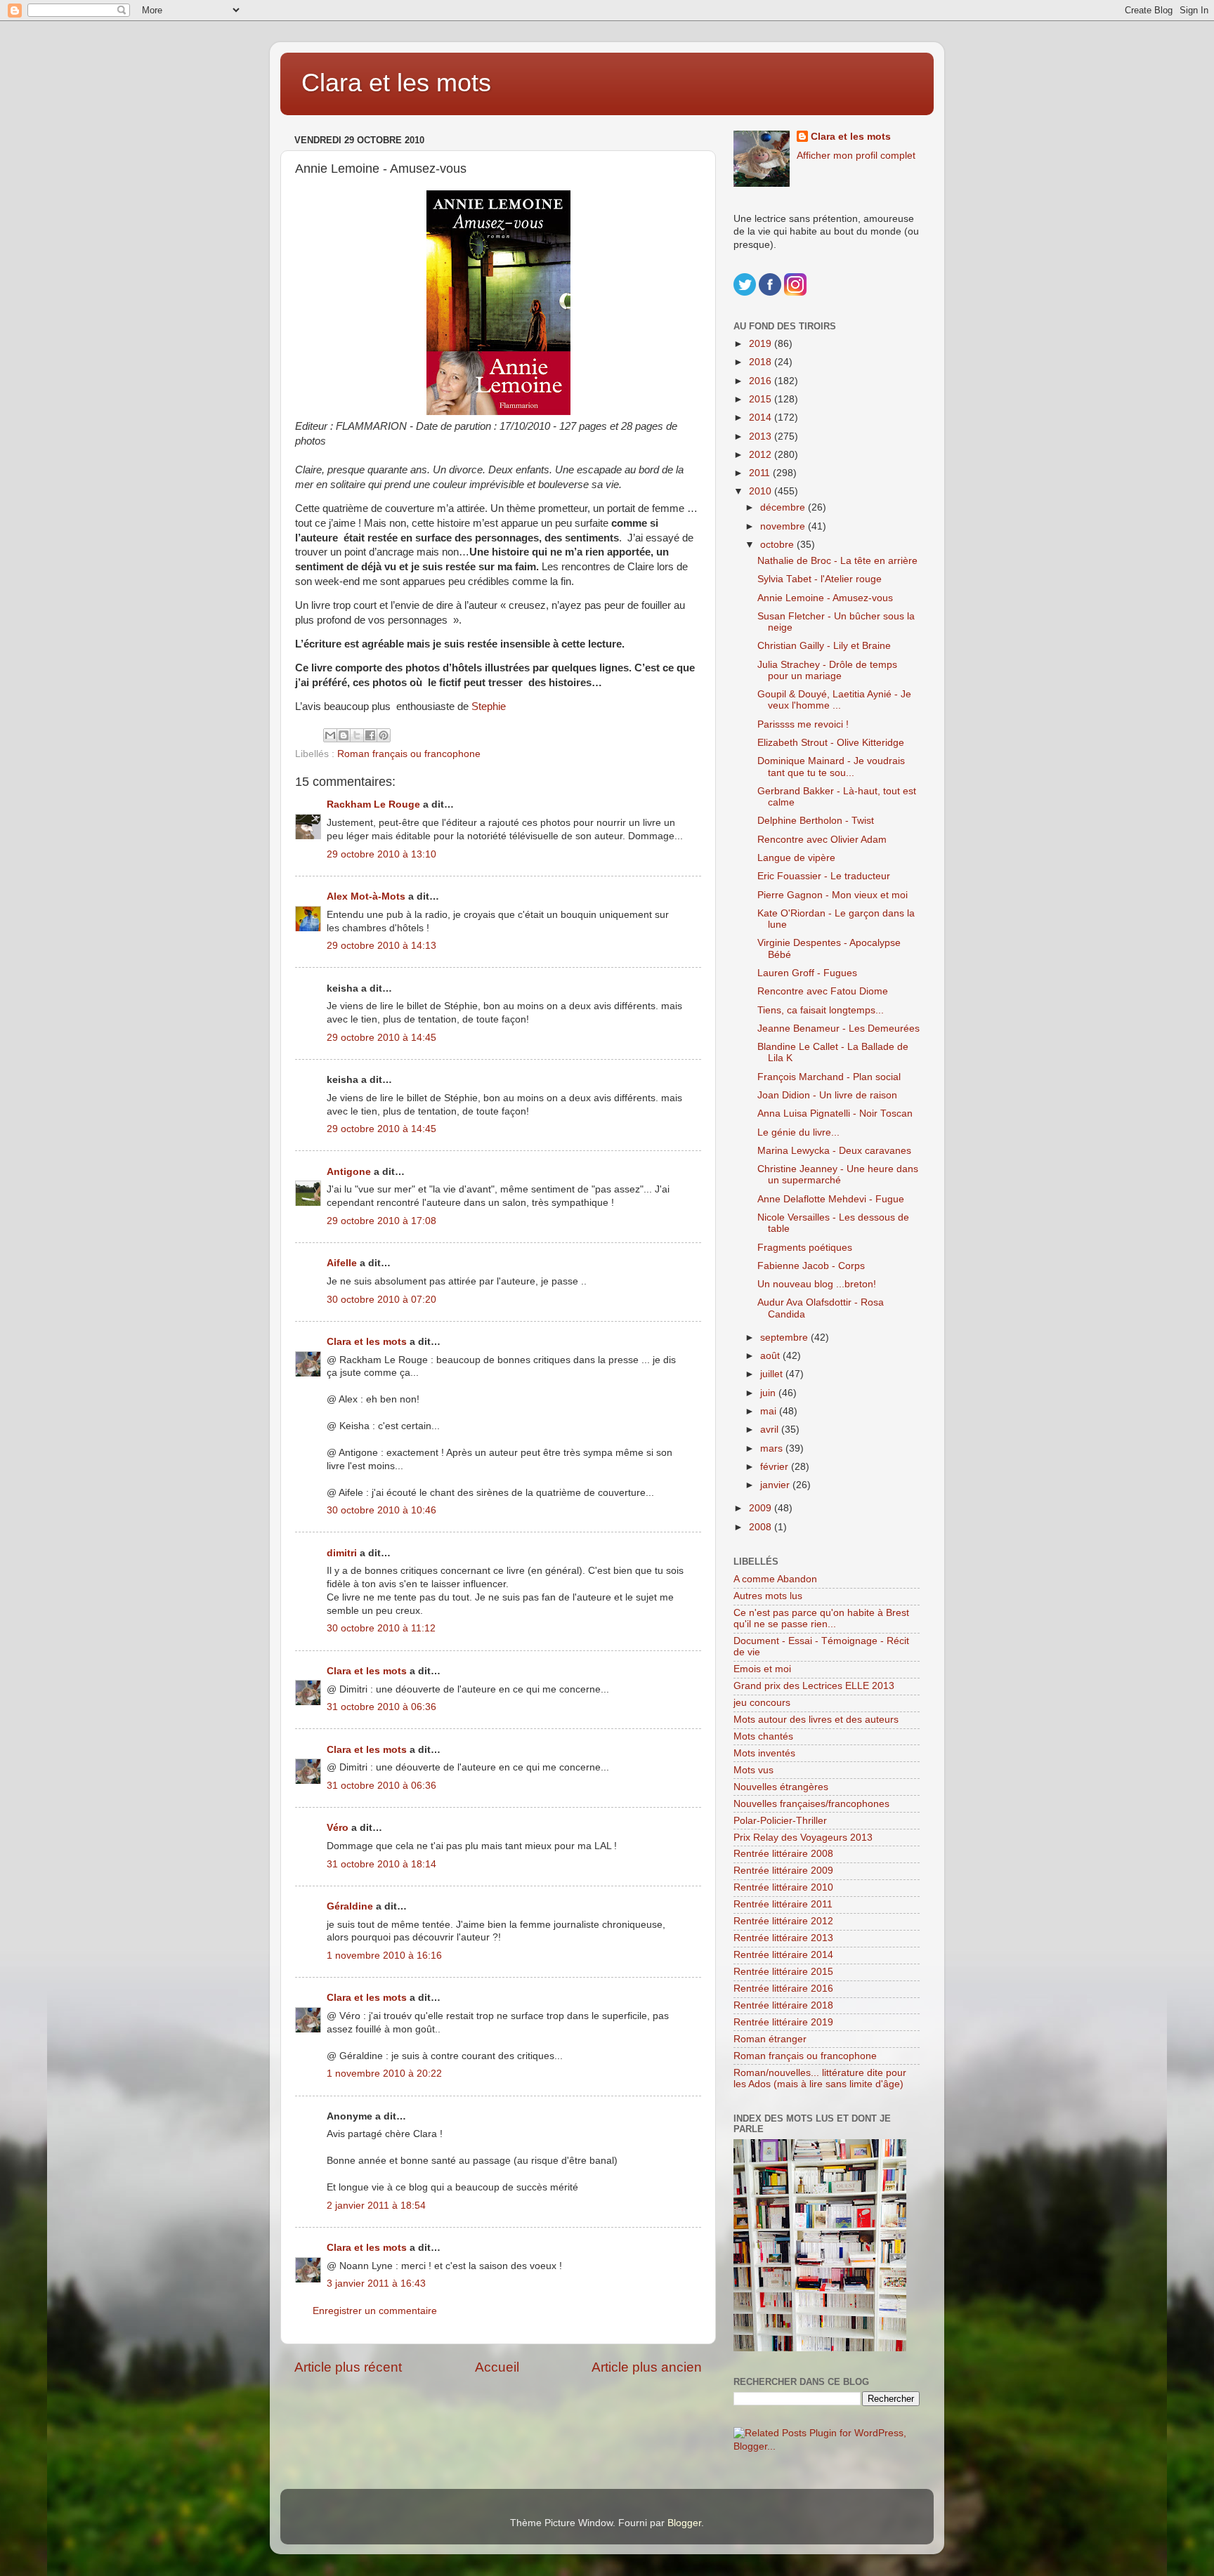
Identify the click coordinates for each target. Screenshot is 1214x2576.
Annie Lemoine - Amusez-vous (825, 598)
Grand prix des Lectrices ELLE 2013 (814, 1686)
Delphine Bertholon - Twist (816, 821)
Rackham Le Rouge (373, 804)
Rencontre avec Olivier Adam (822, 840)
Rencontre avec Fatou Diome (823, 991)
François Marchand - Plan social (829, 1077)
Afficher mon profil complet (856, 156)
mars (773, 1448)
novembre (784, 526)
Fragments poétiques (805, 1248)
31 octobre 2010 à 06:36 (381, 1707)
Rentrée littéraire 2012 (783, 1921)
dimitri (342, 1553)
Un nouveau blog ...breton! (817, 1284)
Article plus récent (348, 2367)
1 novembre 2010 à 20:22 (384, 2074)
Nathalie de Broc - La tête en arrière (837, 561)
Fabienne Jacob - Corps (811, 1266)
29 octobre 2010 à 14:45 (381, 1038)
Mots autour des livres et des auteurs (816, 1720)
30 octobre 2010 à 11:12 (381, 1628)
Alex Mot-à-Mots (366, 896)
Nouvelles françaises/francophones (811, 1804)
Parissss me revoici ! (803, 724)
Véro (338, 1828)
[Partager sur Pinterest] (384, 735)
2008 (762, 1527)
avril (771, 1430)
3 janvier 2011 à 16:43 (376, 2283)
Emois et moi (762, 1669)
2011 (761, 473)
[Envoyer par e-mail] (330, 735)
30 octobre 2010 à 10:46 (381, 1510)
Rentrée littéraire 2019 (783, 2022)
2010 (762, 491)
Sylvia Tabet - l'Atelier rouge (820, 579)
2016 (762, 381)
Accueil (497, 2367)
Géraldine (350, 1906)
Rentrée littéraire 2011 (783, 1904)
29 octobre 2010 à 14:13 (381, 946)
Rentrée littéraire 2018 (783, 2005)
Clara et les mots (396, 83)
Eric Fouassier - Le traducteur (824, 876)
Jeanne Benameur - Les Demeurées (838, 1029)
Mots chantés (763, 1736)
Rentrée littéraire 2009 (783, 1871)
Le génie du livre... (798, 1132)
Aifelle (342, 1263)
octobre (778, 545)
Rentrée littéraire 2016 (783, 1989)
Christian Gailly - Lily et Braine (824, 646)
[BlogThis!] (344, 735)
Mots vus (753, 1770)
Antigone (349, 1172)
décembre (784, 507)
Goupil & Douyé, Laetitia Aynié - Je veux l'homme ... (834, 700)
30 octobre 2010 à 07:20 (381, 1300)
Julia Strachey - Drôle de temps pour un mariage (827, 670)
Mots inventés (764, 1753)
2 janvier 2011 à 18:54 (376, 2206)
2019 (762, 344)
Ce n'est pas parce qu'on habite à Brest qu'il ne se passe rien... (821, 1618)
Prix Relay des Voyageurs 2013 (803, 1838)
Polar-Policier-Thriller (780, 1821)
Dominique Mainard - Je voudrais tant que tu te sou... (831, 767)
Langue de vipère (796, 858)
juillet (773, 1374)
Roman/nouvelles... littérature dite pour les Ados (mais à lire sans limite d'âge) (820, 2078)
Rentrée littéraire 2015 (783, 1972)
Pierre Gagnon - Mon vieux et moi (833, 895)
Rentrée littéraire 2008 (783, 1854)
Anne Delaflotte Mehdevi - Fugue (831, 1199)
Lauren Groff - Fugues (807, 973)
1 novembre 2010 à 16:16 (384, 1956)
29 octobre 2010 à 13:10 (381, 854)
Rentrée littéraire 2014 (783, 1955)
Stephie (489, 707)
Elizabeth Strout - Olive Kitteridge (831, 743)
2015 (762, 399)
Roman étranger (770, 2039)
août (771, 1356)
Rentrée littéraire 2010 (783, 1887)
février (776, 1467)
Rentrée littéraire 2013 (783, 1938)
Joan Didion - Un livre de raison (827, 1095)
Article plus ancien (647, 2367)
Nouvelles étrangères (781, 1787)
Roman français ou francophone (409, 754)
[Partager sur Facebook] (370, 735)
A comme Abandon (775, 1579)
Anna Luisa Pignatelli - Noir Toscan (835, 1113)
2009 (762, 1508)
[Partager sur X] (357, 735)
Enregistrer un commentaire (375, 2311)
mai (770, 1411)
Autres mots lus (768, 1596)
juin (769, 1393)
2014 (762, 418)
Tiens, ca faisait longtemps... (821, 1010)
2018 (762, 362)
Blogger (684, 2523)
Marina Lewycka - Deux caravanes (834, 1151)
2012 (762, 455)
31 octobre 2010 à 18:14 (381, 1864)
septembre (785, 1338)
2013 (762, 436)
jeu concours (762, 1703)
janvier (776, 1485)
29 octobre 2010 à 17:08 (381, 1221)
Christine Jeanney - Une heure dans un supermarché (838, 1175)
